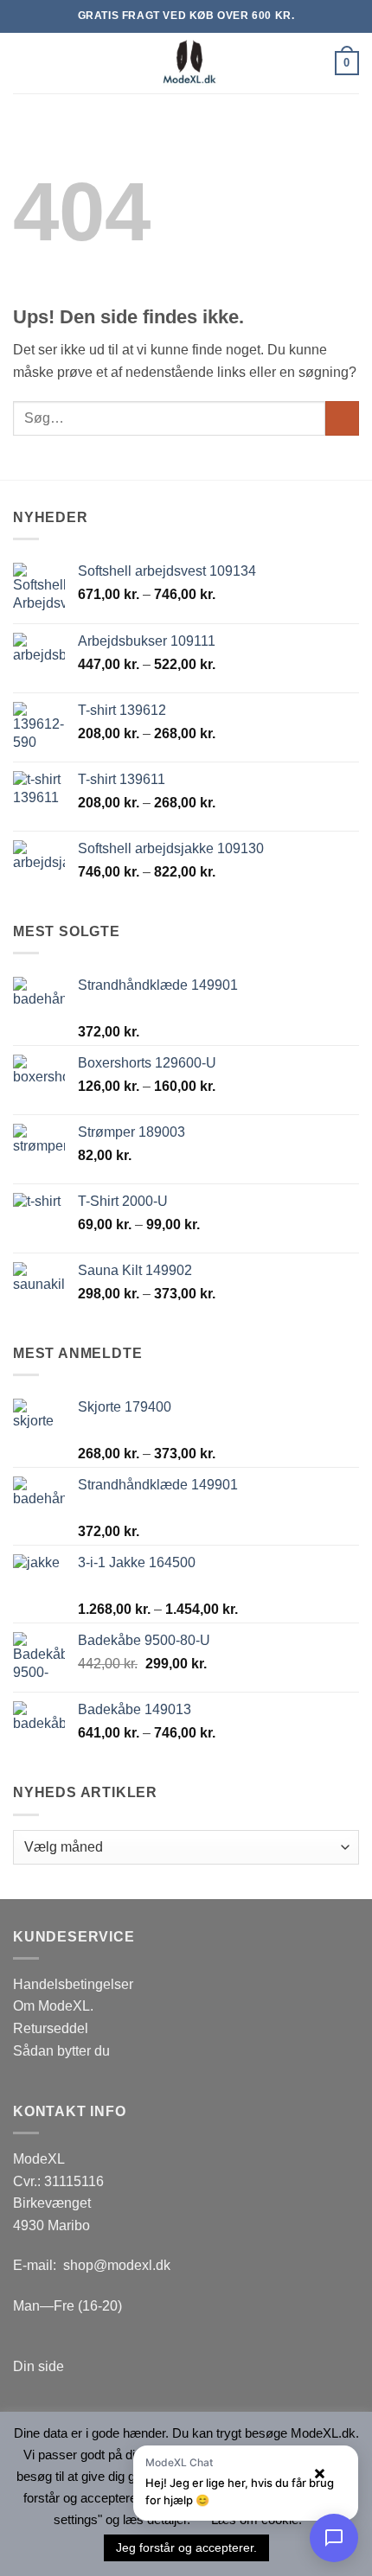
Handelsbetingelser (73, 1984)
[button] (23, 63)
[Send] (342, 418)
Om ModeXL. (53, 2006)
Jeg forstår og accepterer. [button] (186, 2547)
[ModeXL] (186, 63)
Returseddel (51, 2028)
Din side (38, 2366)
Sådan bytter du (61, 2051)
